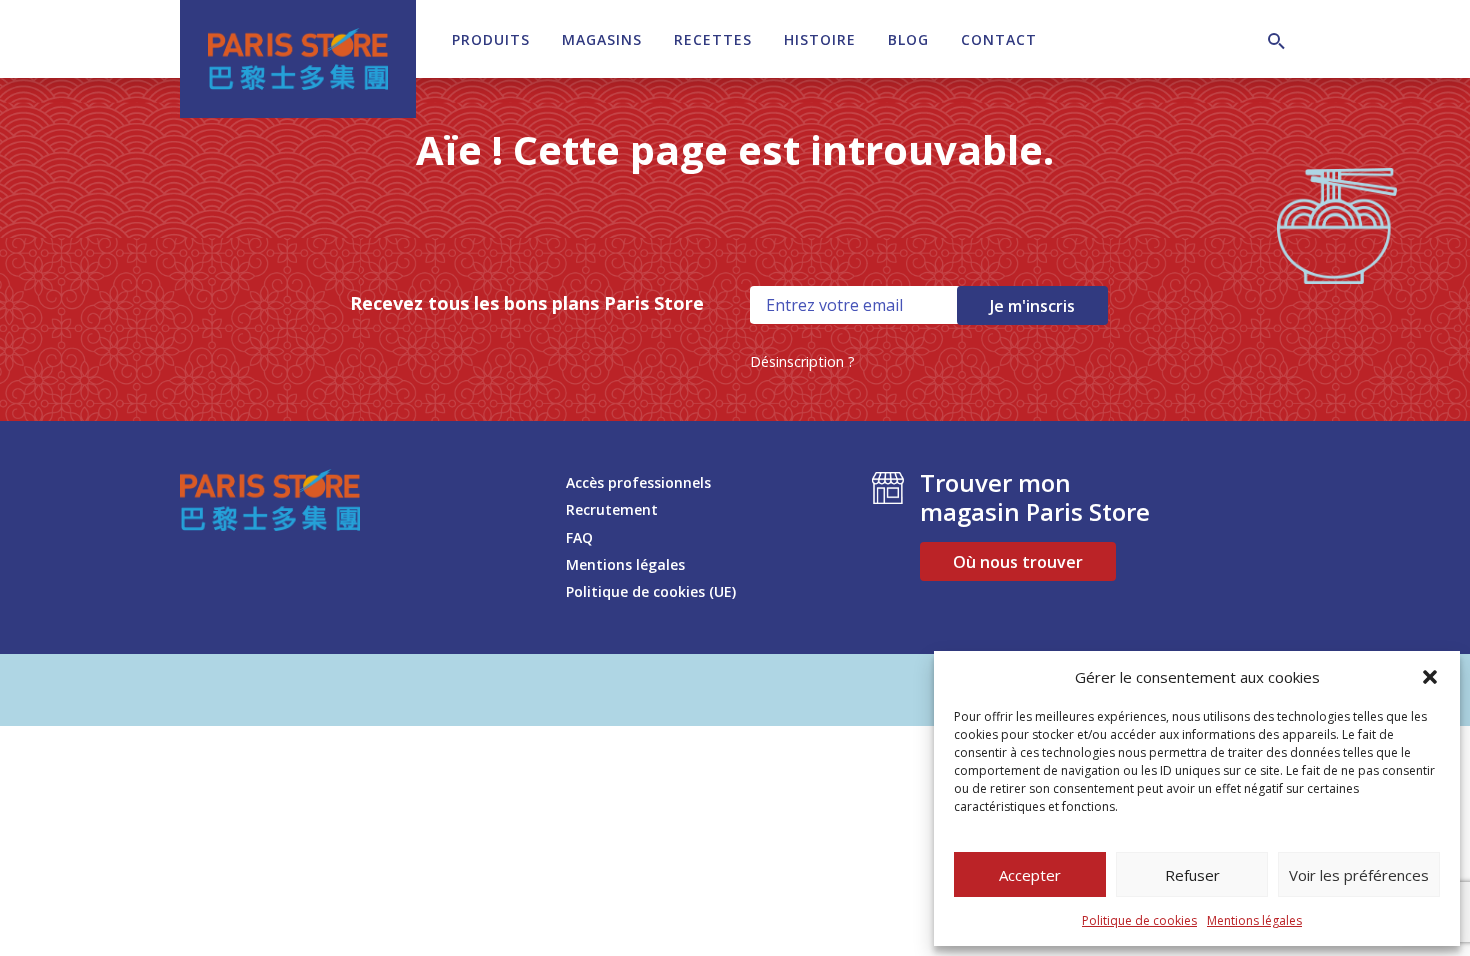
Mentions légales (1254, 920)
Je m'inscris (1032, 306)
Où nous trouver (1018, 562)
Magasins (602, 39)
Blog (908, 39)
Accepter (1030, 875)
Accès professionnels (638, 482)
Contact (999, 39)
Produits (491, 39)
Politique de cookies (1139, 920)
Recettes (713, 39)
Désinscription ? (802, 361)
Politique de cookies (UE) (651, 591)
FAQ (579, 537)
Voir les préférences (1359, 875)
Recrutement (612, 509)
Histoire (820, 39)
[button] (1430, 677)
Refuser (1192, 875)
